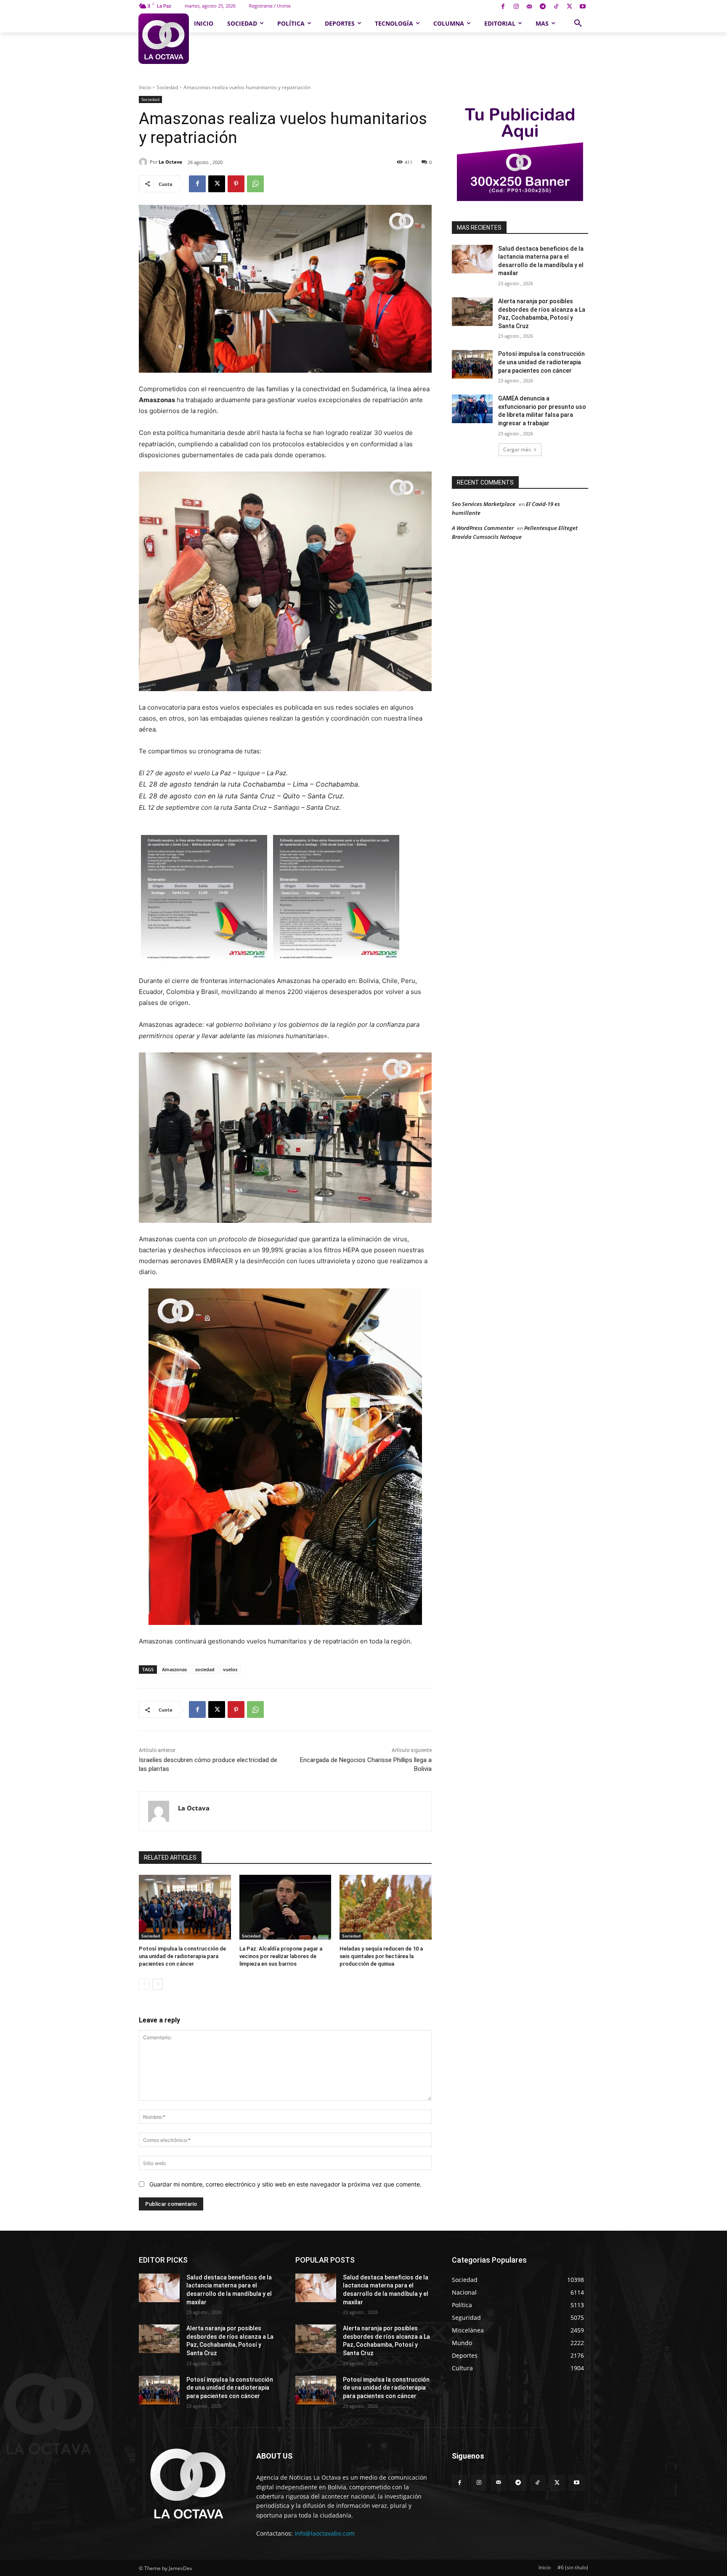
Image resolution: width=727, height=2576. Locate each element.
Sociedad (167, 87)
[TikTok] (556, 7)
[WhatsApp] (255, 184)
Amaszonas (174, 1669)
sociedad (205, 1669)
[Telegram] (543, 7)
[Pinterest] (236, 184)
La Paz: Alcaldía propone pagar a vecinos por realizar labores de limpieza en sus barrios (281, 1956)
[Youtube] (582, 7)
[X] (569, 7)
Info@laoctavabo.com (325, 2533)
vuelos (230, 1669)
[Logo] (163, 39)
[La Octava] (144, 162)
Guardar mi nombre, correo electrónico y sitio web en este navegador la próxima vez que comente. (285, 2184)
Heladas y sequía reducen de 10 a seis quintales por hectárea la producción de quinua (381, 1956)
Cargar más (517, 449)
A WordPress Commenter (483, 528)
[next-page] (158, 1984)
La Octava (170, 162)
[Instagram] (516, 7)
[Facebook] (503, 7)
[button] (578, 24)
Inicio (145, 87)
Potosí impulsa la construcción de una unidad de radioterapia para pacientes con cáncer (182, 1956)
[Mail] (529, 7)
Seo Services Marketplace (484, 504)
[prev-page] (144, 1984)
